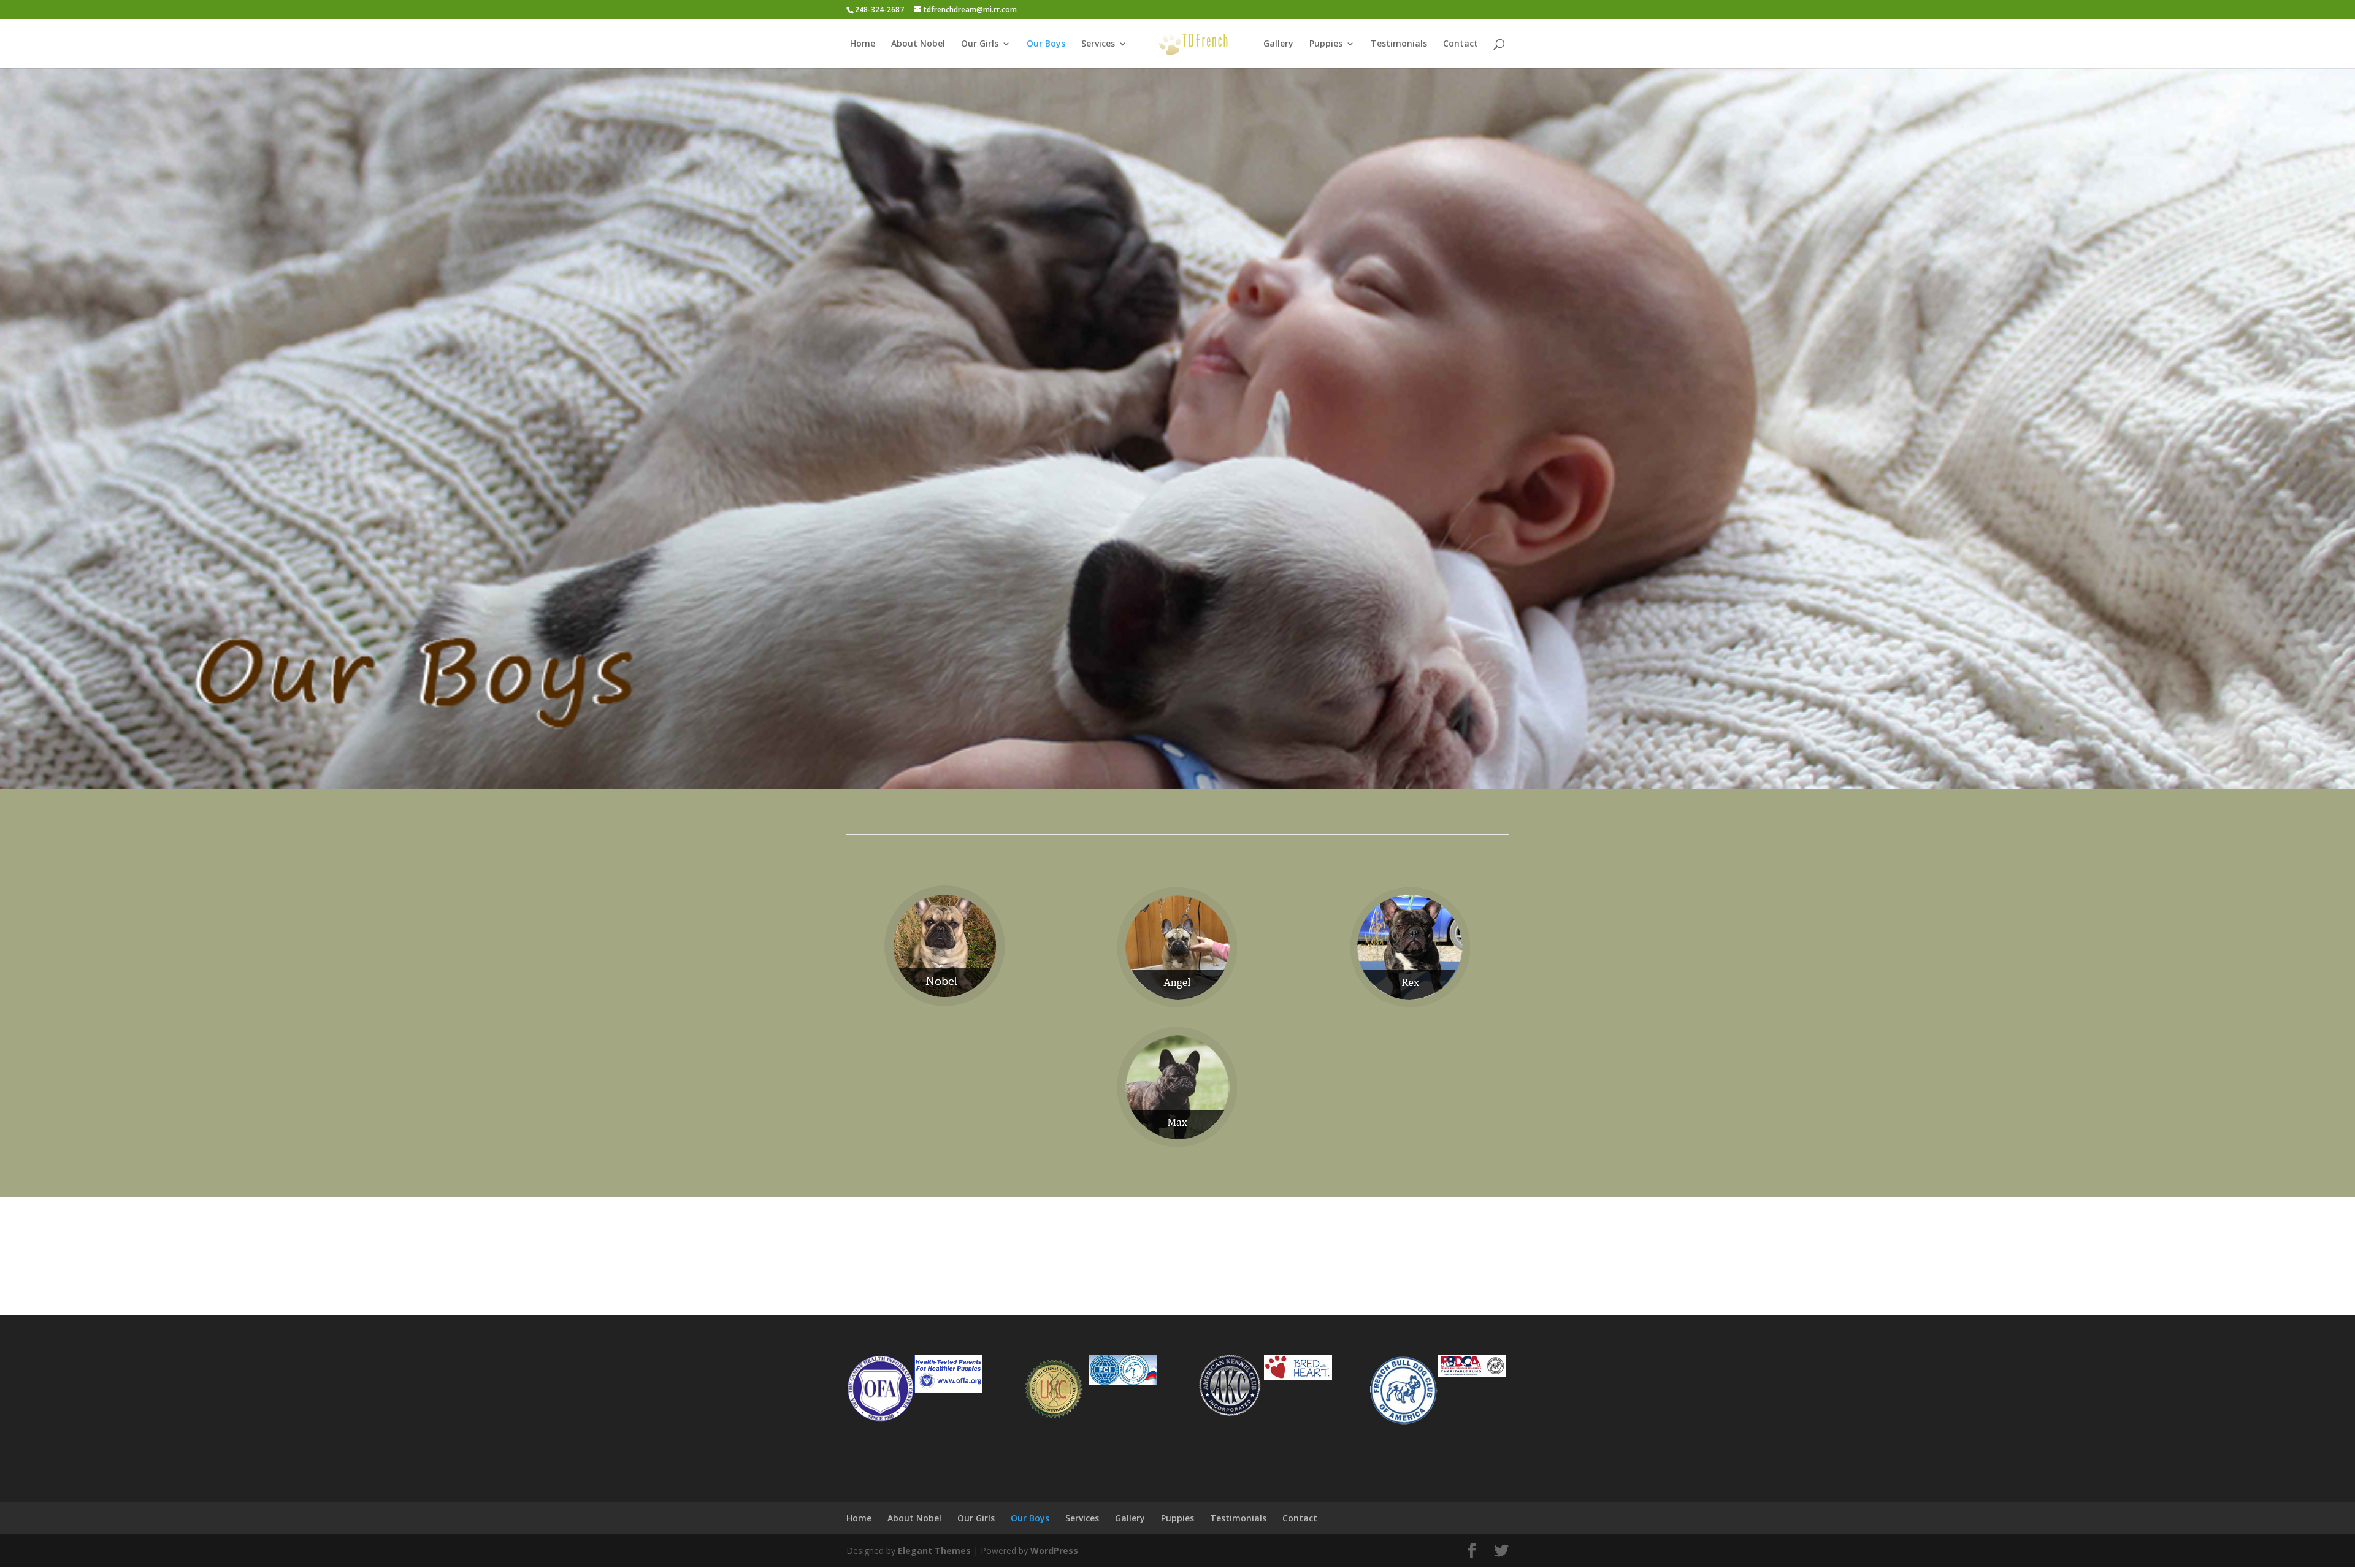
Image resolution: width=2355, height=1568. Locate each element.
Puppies (1326, 44)
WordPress (1054, 1551)
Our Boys (1046, 44)
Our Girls (980, 44)
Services (1098, 44)
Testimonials (1399, 44)
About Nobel (918, 44)
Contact (1461, 44)
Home (863, 44)
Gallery (1278, 44)
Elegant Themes (934, 1551)
